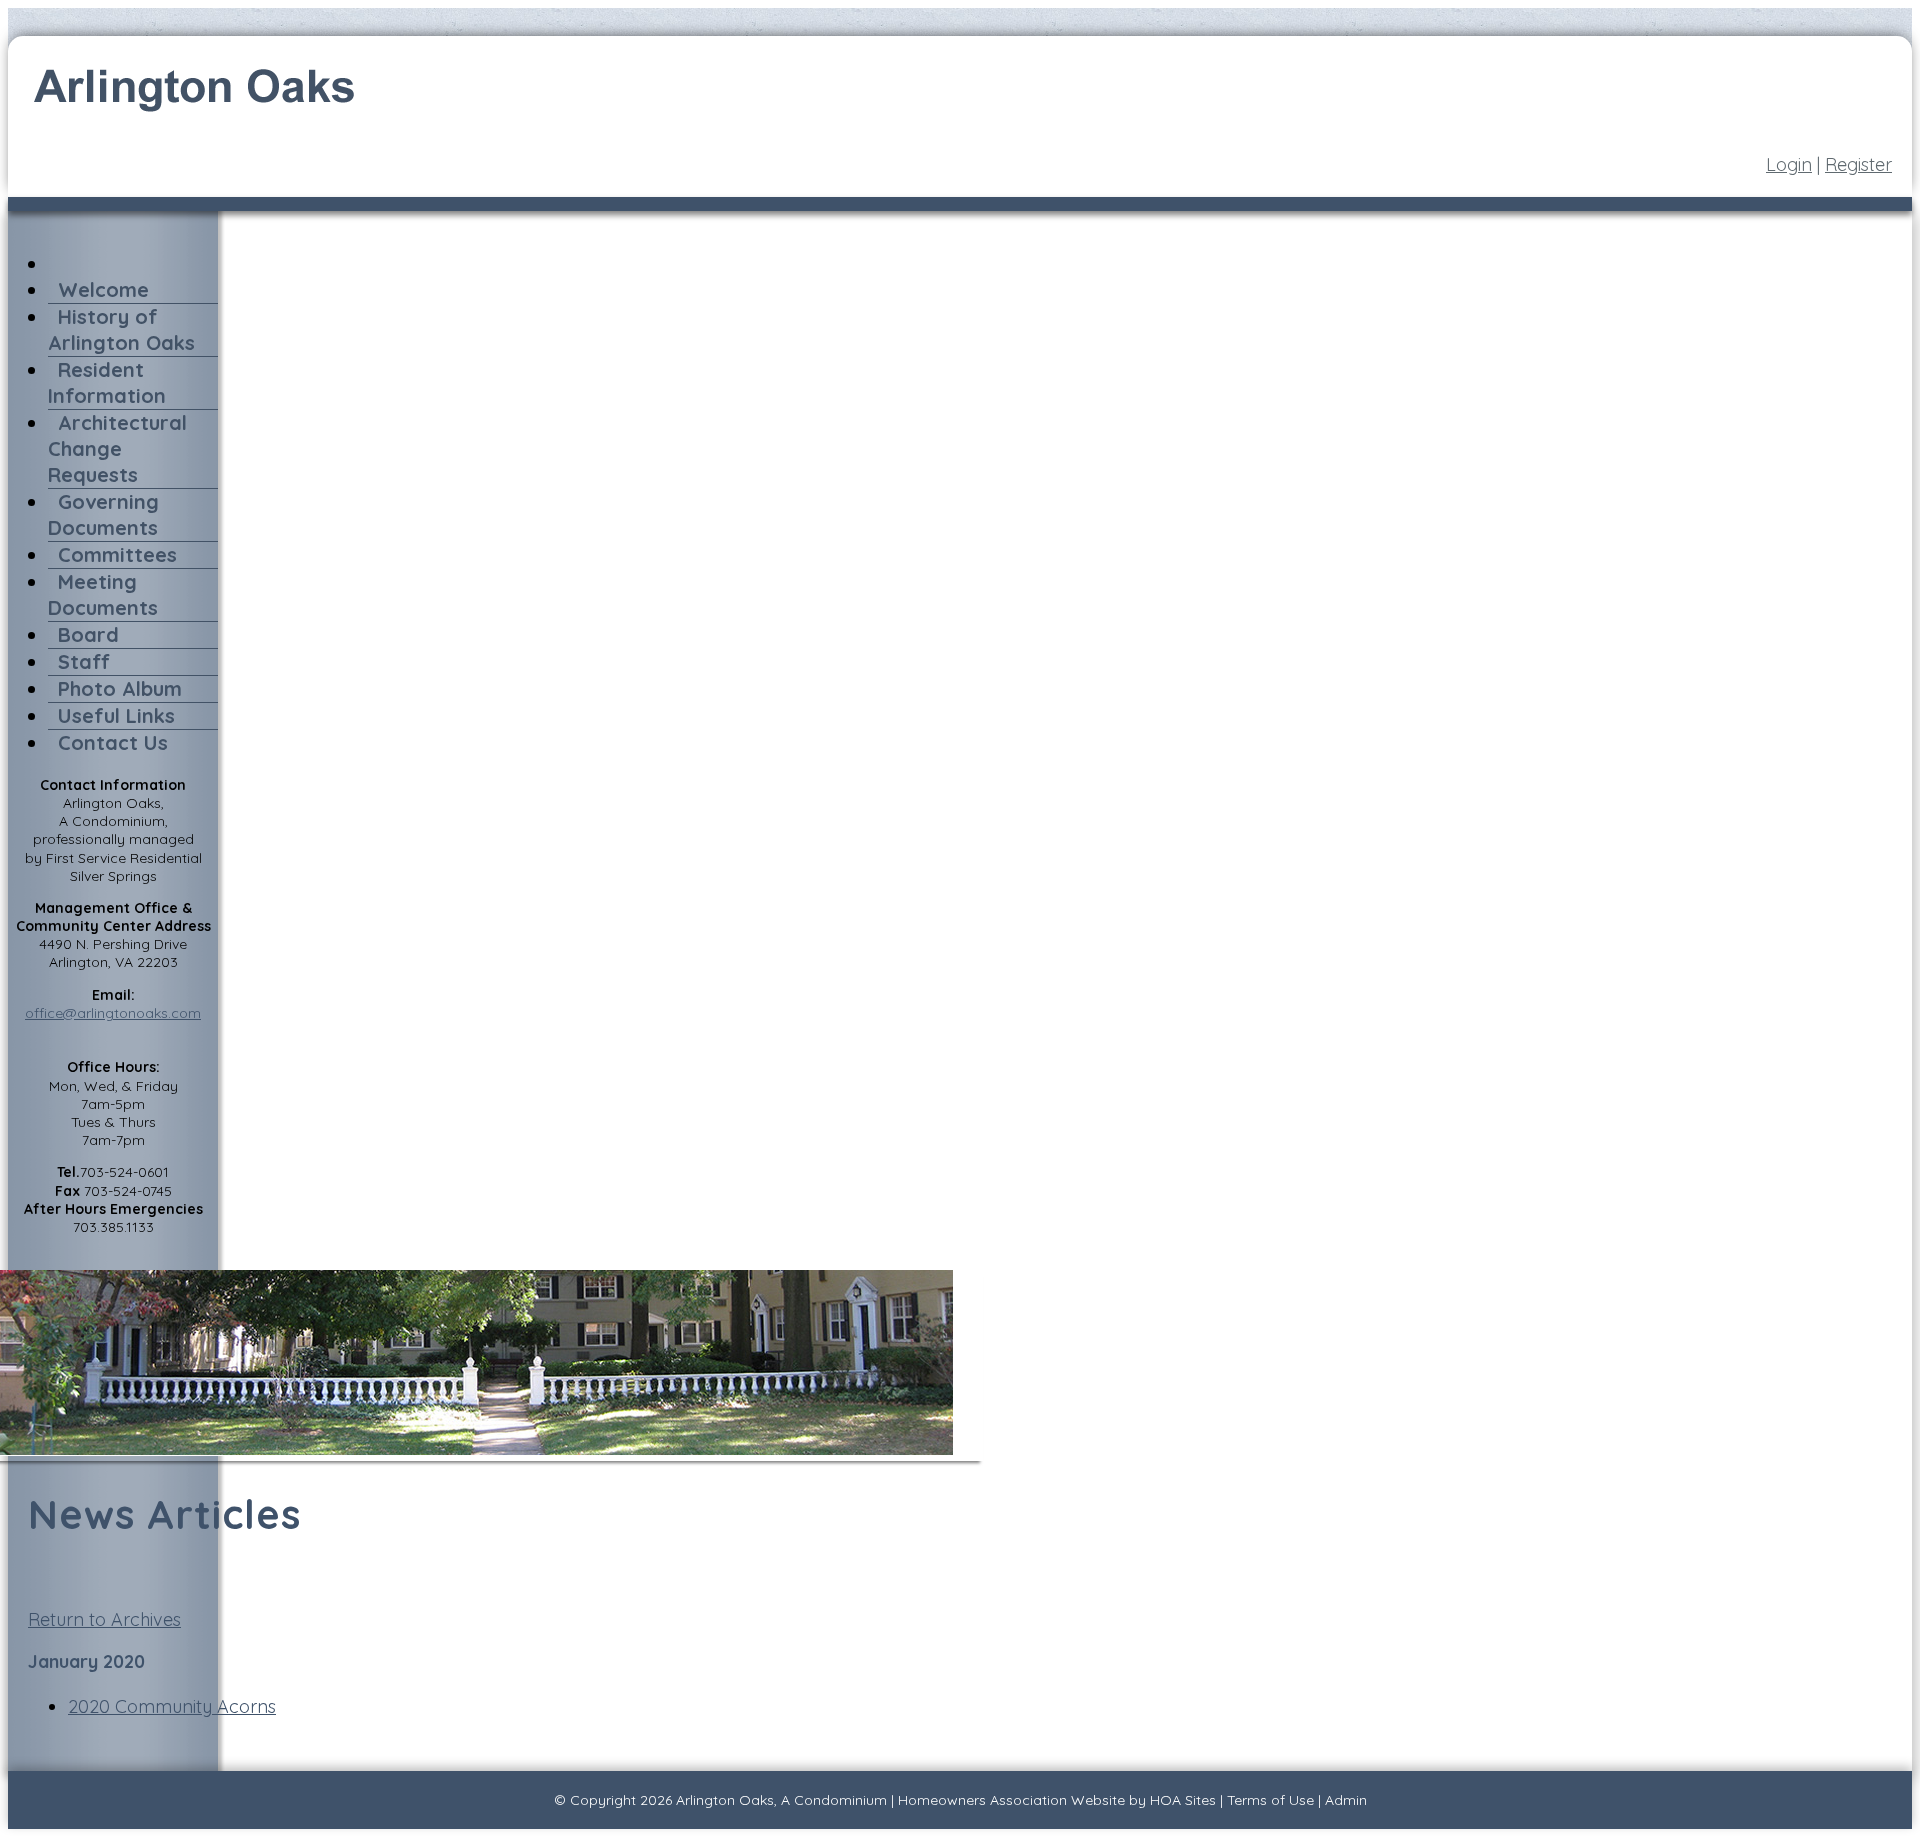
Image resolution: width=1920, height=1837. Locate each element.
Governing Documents (103, 514)
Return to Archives (104, 1619)
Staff (84, 661)
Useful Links (116, 715)
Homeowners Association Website (1011, 1800)
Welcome (103, 289)
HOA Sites (1183, 1800)
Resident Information (107, 382)
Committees (117, 554)
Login (1789, 164)
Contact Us (113, 742)
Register (1858, 164)
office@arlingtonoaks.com (113, 1013)
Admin (1346, 1800)
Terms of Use (1270, 1800)
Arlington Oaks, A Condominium (781, 1800)
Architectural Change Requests (117, 448)
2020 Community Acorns (172, 1706)
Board (88, 634)
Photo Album (120, 688)
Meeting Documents (103, 594)
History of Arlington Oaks (121, 329)
